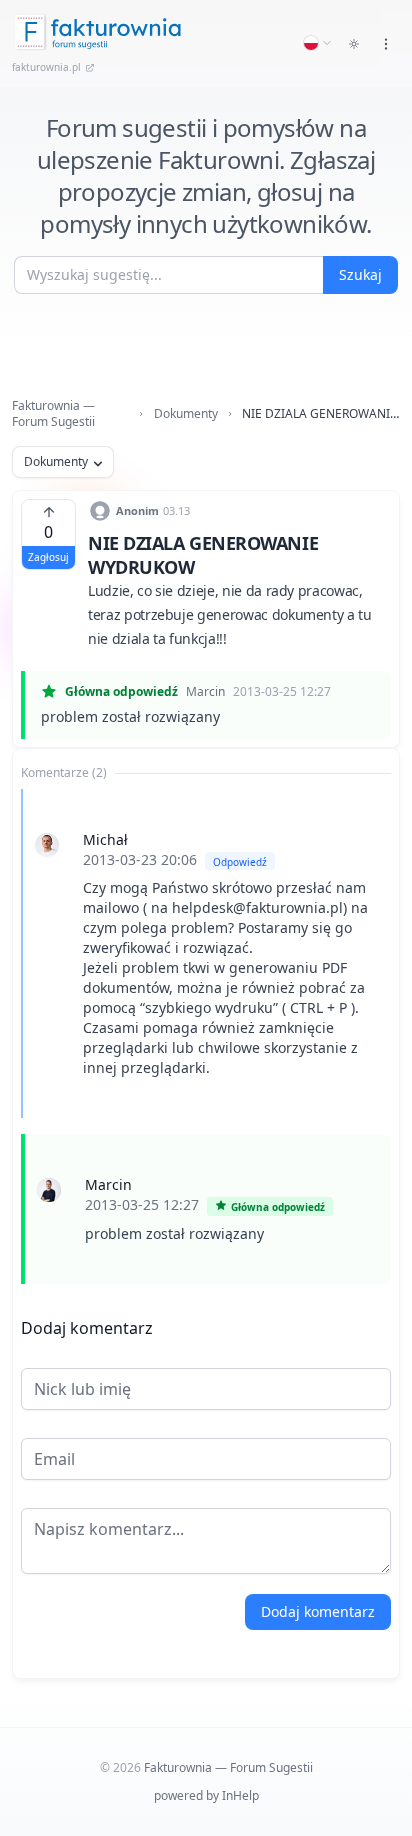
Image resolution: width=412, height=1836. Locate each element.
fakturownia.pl (46, 67)
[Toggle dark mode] (354, 44)
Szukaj (360, 274)
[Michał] (47, 845)
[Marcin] (49, 1190)
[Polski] (318, 43)
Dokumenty (186, 414)
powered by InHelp (206, 1795)
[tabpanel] (206, 1036)
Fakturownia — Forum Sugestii (53, 414)
